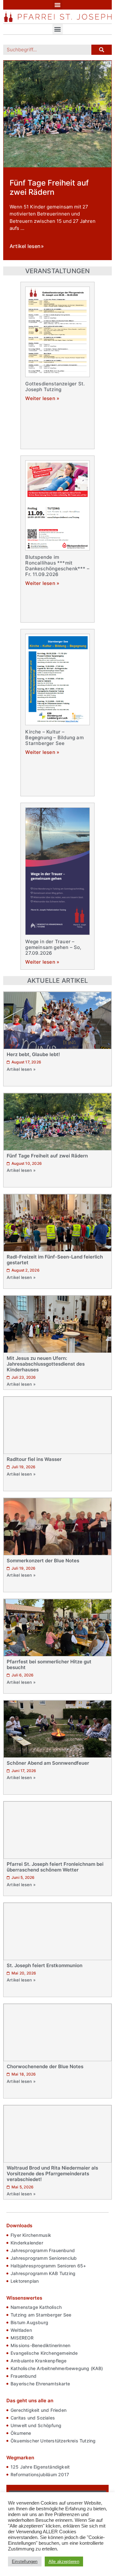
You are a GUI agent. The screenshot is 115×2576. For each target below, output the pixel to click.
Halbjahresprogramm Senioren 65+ (48, 2266)
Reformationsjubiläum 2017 (40, 2474)
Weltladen (21, 2330)
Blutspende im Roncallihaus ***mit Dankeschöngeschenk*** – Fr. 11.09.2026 (57, 566)
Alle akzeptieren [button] (64, 2561)
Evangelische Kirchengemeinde (44, 2353)
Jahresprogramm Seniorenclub (44, 2258)
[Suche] (102, 50)
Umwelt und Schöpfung (36, 2425)
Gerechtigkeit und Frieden (38, 2410)
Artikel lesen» (27, 247)
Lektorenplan (25, 2281)
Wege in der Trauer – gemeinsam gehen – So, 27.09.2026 (53, 947)
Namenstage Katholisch (36, 2307)
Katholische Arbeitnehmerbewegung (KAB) (57, 2368)
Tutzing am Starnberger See (41, 2315)
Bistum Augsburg (29, 2322)
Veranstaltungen (58, 271)
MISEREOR (22, 2338)
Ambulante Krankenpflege (39, 2361)
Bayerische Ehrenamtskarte (40, 2384)
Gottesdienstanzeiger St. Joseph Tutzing (55, 387)
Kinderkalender (27, 2243)
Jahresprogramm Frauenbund (43, 2250)
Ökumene (21, 2433)
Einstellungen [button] (25, 2561)
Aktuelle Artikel (57, 981)
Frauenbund (23, 2376)
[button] (57, 5)
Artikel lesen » (21, 1069)
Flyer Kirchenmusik (31, 2235)
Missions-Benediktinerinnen (40, 2345)
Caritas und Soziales (33, 2418)
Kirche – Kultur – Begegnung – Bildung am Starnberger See (54, 737)
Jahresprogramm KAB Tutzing (43, 2273)
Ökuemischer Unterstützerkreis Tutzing (53, 2441)
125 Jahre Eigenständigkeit (40, 2467)
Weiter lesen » (42, 398)
